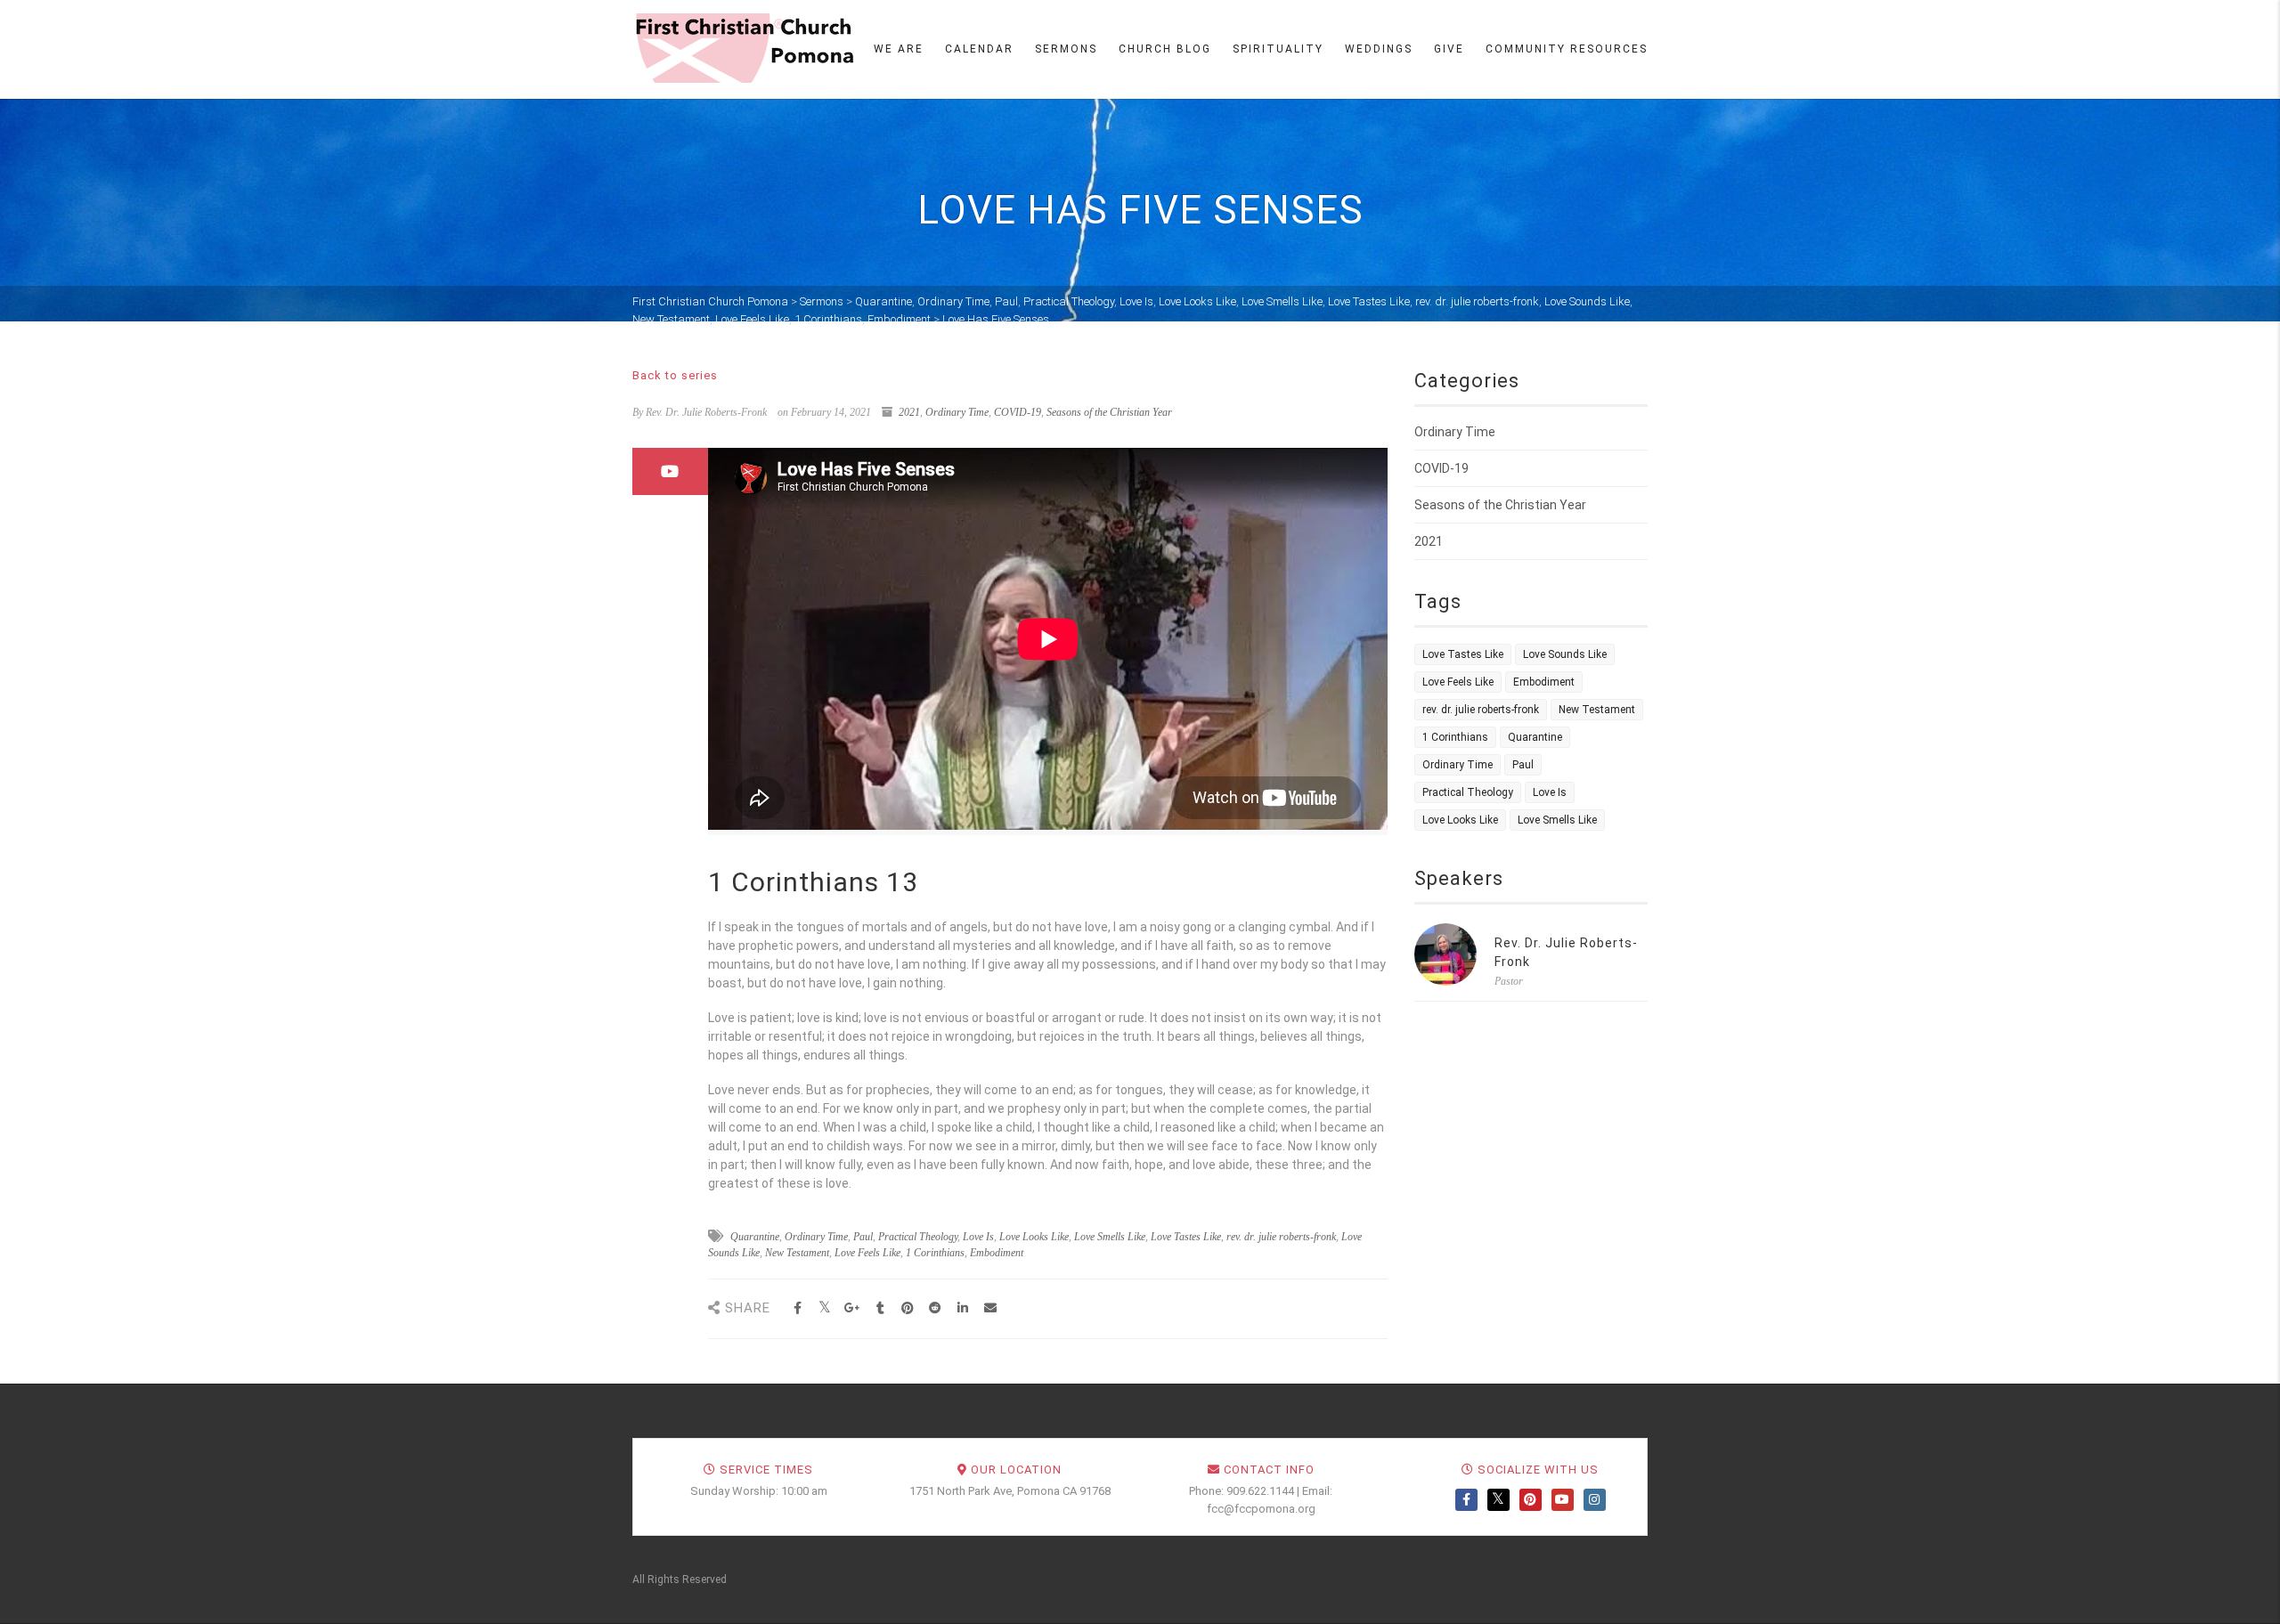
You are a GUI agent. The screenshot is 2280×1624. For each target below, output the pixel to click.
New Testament (797, 1253)
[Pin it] (908, 1308)
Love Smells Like (1110, 1237)
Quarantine (755, 1237)
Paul (863, 1237)
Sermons (1066, 49)
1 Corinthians (935, 1253)
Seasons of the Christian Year (1109, 412)
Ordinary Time (957, 412)
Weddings (1379, 49)
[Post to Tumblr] (880, 1308)
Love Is (978, 1237)
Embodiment (997, 1253)
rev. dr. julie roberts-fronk (1281, 1237)
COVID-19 (1018, 412)
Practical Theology (918, 1237)
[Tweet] (825, 1308)
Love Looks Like (1034, 1237)
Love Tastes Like (1186, 1237)
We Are (899, 49)
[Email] (991, 1308)
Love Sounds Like (1565, 654)
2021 (909, 412)
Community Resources (1567, 49)
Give (1449, 49)
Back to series (675, 375)
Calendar (979, 49)
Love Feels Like (867, 1253)
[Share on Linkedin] (963, 1308)
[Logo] (744, 48)
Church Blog (1165, 49)
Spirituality (1278, 49)
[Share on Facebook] (798, 1308)
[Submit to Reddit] (936, 1308)
